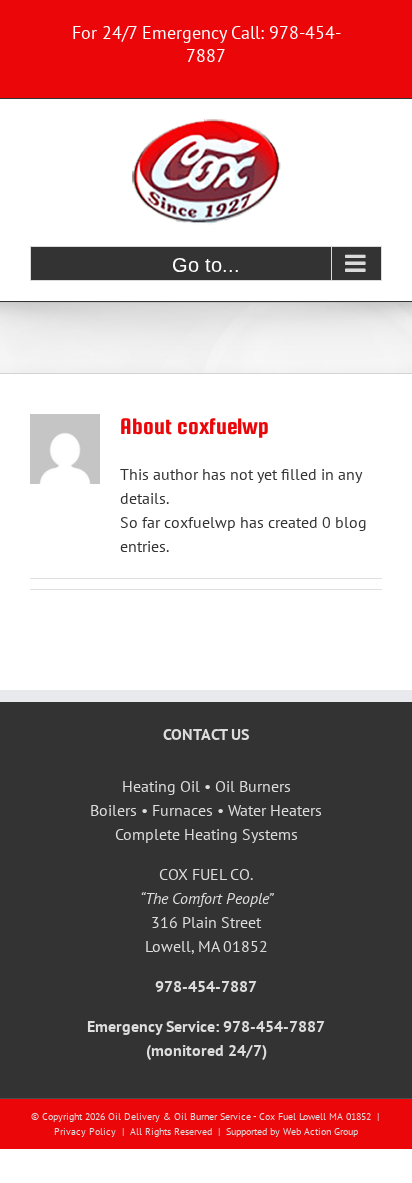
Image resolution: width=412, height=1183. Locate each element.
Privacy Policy (85, 1131)
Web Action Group (320, 1131)
